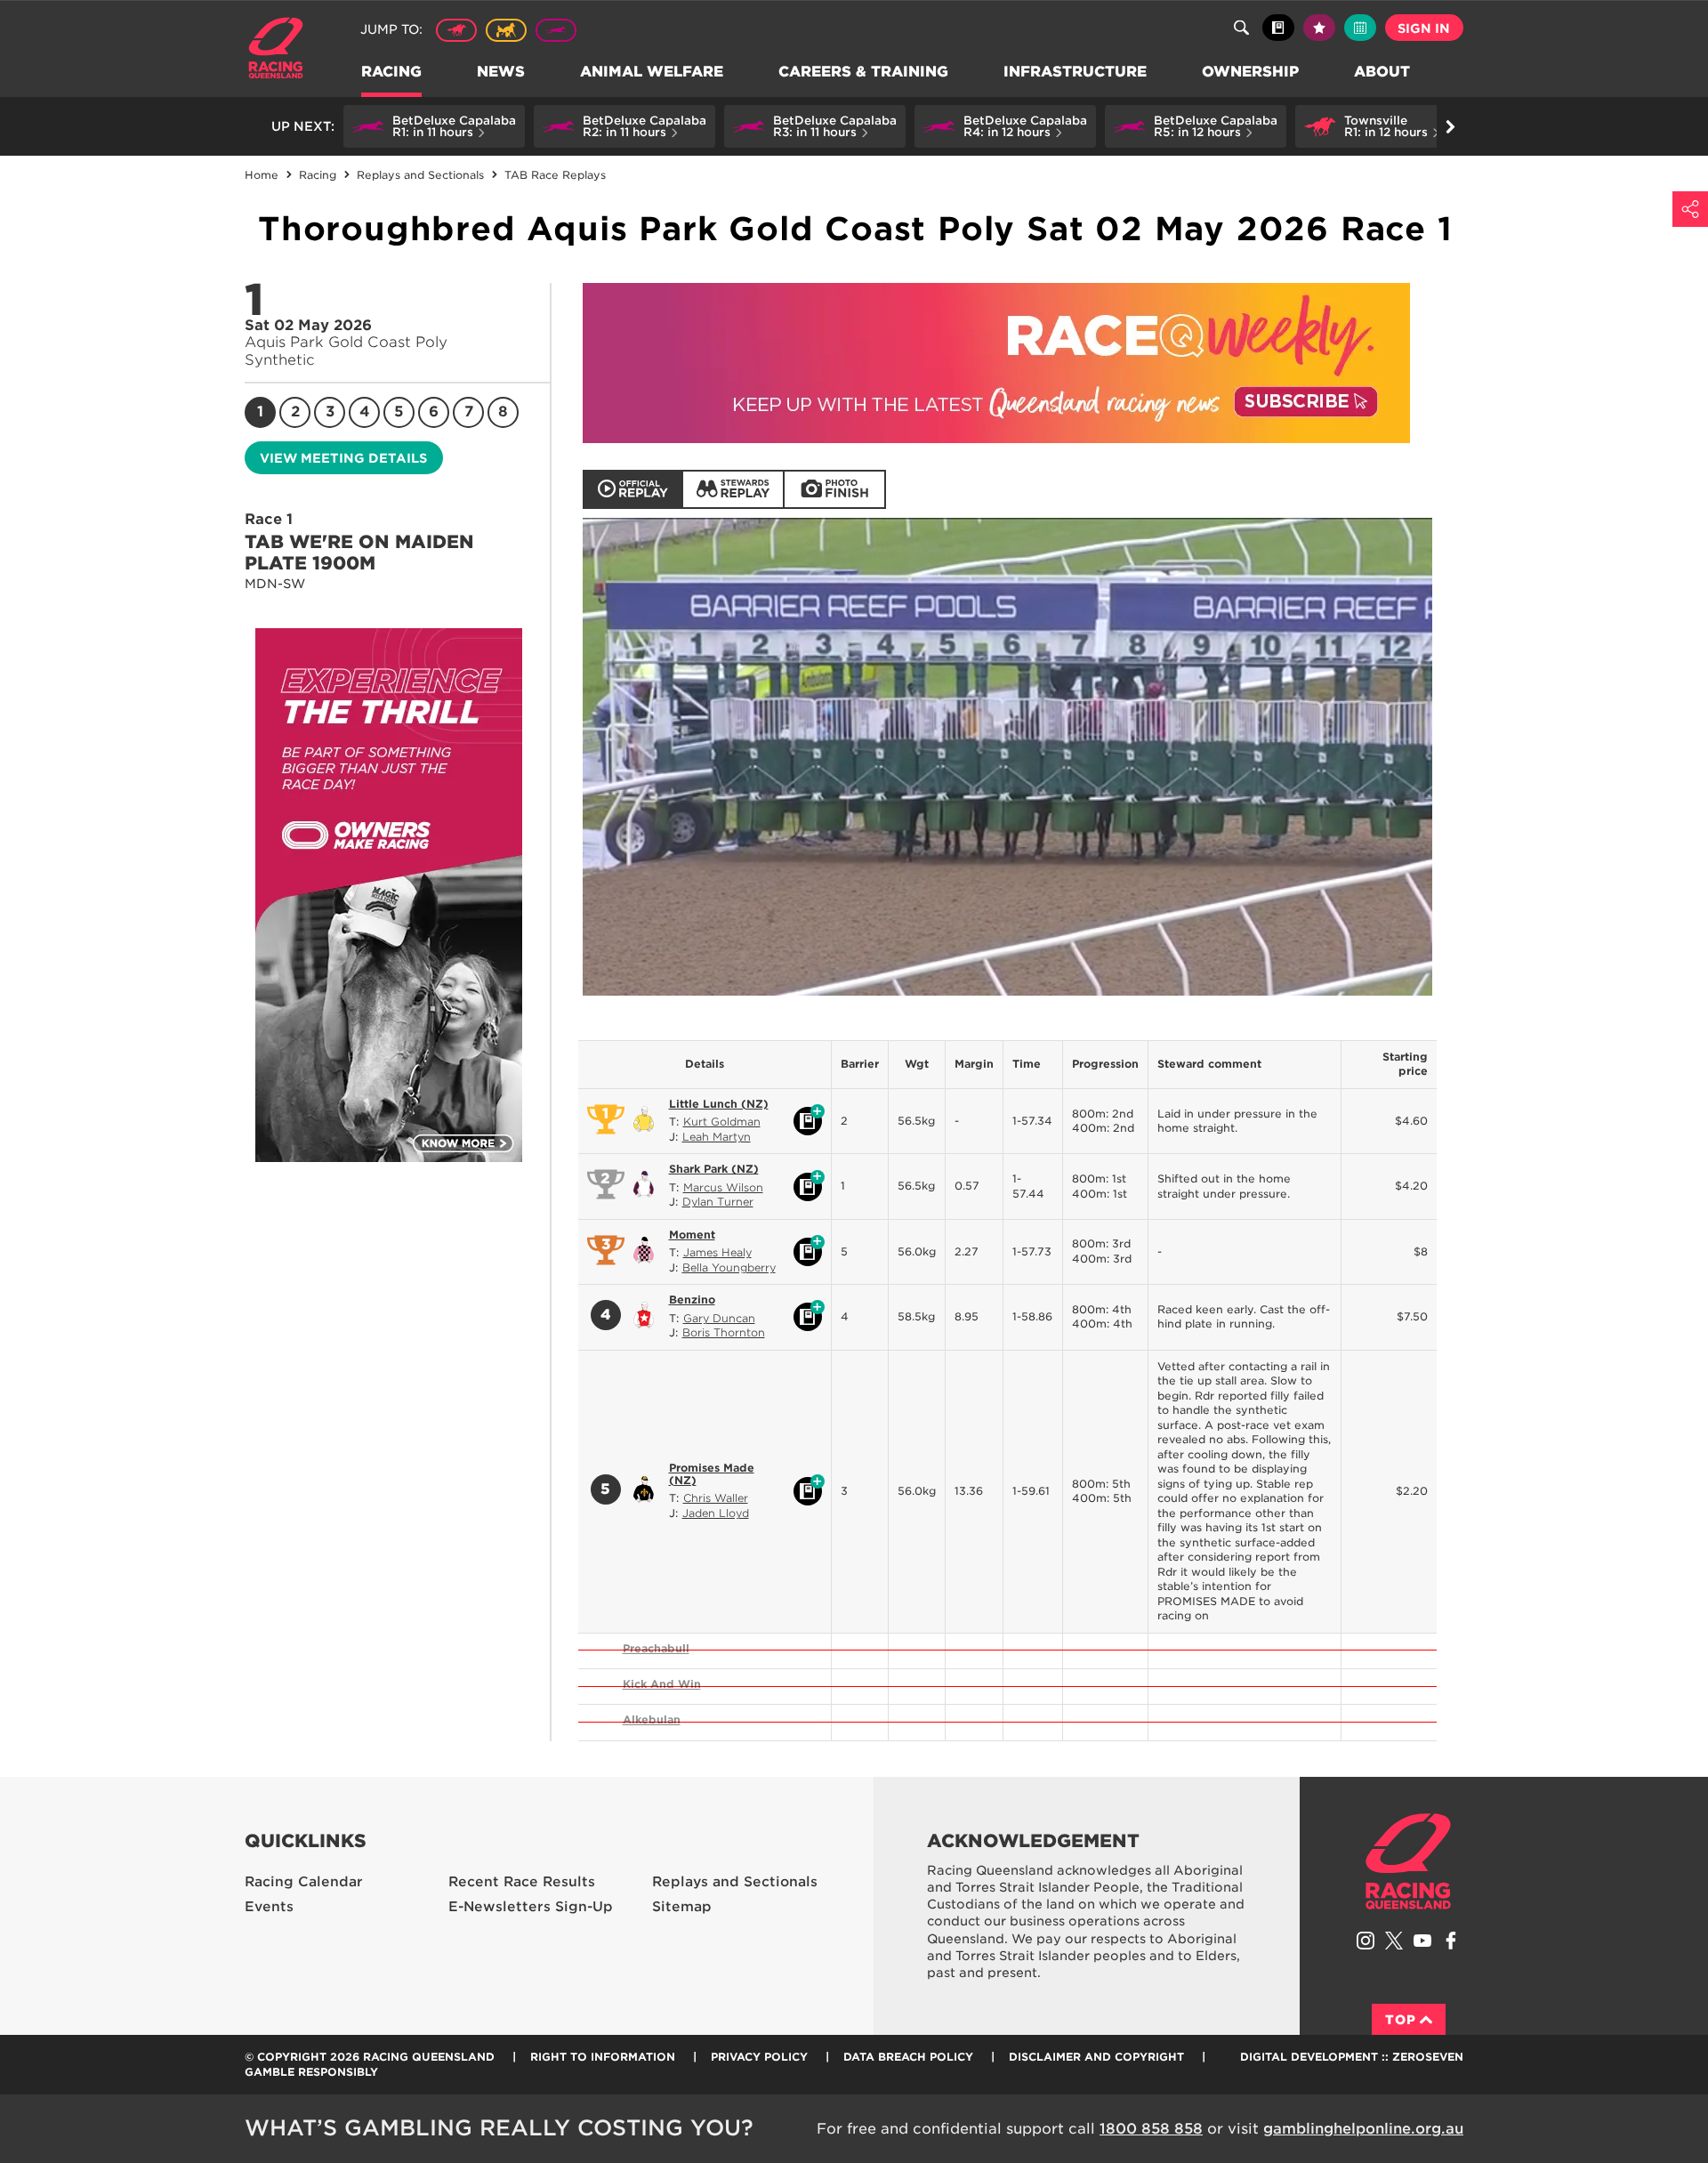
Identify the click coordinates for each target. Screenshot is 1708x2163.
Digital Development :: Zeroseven (1352, 2057)
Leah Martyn (717, 1137)
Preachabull (656, 1648)
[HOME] (282, 50)
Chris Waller (716, 1498)
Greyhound (556, 30)
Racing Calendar (304, 1882)
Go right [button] (1450, 126)
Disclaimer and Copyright (1096, 2057)
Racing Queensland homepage (1408, 1861)
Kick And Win (662, 1684)
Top (1401, 2020)
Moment (692, 1235)
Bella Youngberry (729, 1267)
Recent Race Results (522, 1882)
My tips (1319, 28)
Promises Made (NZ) (712, 1474)
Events (269, 1907)
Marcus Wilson (723, 1187)
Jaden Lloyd (716, 1513)
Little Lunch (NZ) (719, 1104)
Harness (506, 30)
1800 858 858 (1151, 2129)
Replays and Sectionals (735, 1882)
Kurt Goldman (722, 1122)
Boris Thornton (724, 1332)
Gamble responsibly (311, 2072)
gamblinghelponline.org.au (1363, 2129)
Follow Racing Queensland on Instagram (1366, 1941)
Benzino (692, 1299)
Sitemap (682, 1907)
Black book (1278, 28)
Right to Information (603, 2057)
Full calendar (1360, 28)
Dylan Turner (718, 1202)
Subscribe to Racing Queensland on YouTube (1422, 1941)
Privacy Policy (759, 2057)
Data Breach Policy (908, 2057)
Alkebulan (652, 1719)
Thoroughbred (456, 30)
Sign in (1424, 28)
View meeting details (343, 458)
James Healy (717, 1252)
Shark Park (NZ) (714, 1169)
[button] (434, 126)
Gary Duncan (719, 1318)
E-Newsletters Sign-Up (531, 1907)
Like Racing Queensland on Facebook (1451, 1941)
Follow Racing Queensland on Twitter (1394, 1941)
